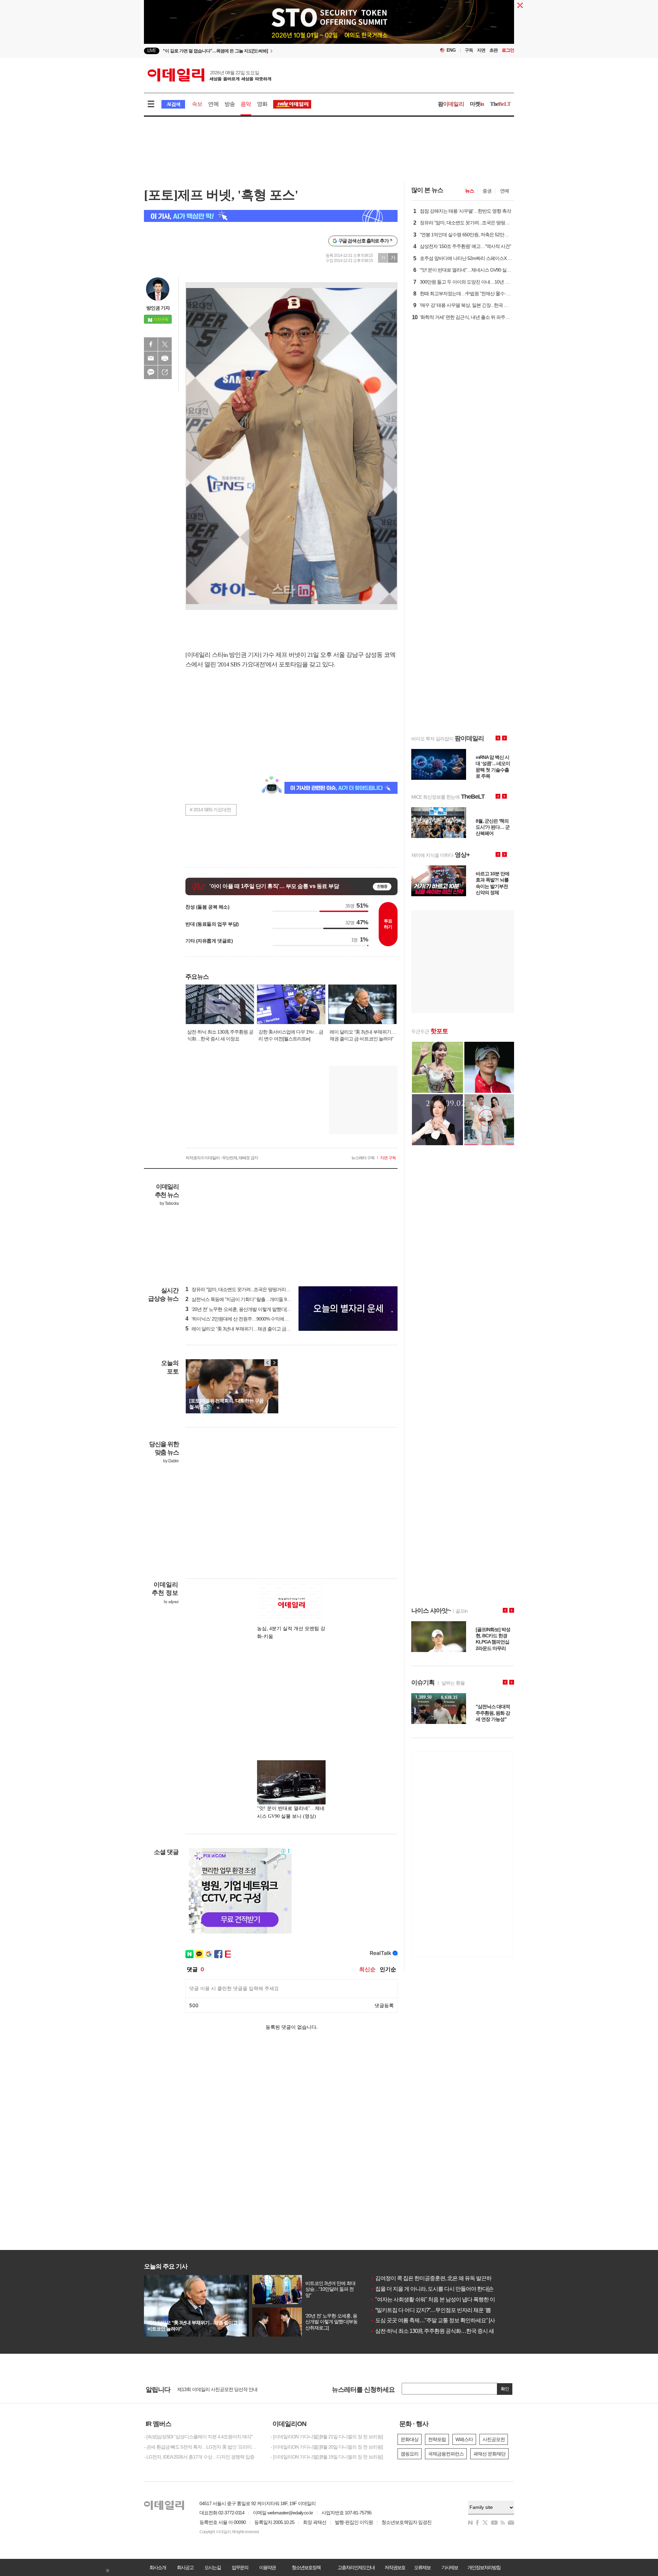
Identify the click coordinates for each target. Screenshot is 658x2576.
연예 (213, 104)
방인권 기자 (158, 308)
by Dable (171, 1461)
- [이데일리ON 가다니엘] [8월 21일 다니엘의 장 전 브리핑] (327, 2437)
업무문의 (240, 2567)
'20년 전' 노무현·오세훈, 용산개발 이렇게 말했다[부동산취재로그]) (253, 1309)
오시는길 (212, 2567)
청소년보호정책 (306, 2567)
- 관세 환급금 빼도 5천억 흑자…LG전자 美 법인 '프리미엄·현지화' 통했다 (202, 2447)
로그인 (508, 50)
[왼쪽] (268, 1363)
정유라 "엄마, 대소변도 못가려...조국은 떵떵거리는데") (241, 1289)
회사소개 (158, 2567)
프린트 (165, 358)
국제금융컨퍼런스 (446, 2454)
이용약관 (267, 2567)
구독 (469, 50)
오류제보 (422, 2567)
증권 (487, 191)
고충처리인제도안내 (356, 2567)
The (500, 104)
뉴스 (470, 191)
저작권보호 (395, 2567)
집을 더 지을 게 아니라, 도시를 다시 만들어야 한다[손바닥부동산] (445, 2289)
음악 (246, 104)
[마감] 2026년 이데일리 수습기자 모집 (214, 2389)
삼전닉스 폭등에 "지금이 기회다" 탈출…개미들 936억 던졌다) (248, 1299)
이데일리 (209, 75)
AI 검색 (173, 104)
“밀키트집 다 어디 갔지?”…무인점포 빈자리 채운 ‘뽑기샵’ (436, 2310)
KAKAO (151, 372)
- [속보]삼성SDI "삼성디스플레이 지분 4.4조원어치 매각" (198, 2437)
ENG (451, 50)
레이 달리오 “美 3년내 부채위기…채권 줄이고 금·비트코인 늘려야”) (254, 1329)
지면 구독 (388, 1158)
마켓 (477, 104)
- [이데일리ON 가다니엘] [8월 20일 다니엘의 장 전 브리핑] (327, 2447)
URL (165, 372)
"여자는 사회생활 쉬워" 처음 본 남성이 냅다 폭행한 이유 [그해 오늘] (447, 2299)
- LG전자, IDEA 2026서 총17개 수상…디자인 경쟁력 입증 (199, 2457)
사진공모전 (494, 2439)
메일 (151, 358)
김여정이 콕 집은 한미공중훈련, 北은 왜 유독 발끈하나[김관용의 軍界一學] (455, 2278)
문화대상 (410, 2439)
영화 (262, 104)
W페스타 (464, 2439)
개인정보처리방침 (484, 2567)
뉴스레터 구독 (363, 1158)
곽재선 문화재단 (489, 2454)
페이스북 (151, 344)
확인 (505, 2389)
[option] (273, 51)
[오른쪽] (274, 1363)
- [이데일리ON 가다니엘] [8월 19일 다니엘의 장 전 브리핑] (327, 2457)
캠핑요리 (410, 2454)
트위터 (165, 344)
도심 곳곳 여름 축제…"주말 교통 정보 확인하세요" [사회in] (437, 2320)
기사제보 (450, 2567)
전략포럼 (437, 2439)
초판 (493, 50)
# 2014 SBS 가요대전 (210, 810)
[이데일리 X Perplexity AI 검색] (271, 216)
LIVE (152, 51)
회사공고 (185, 2567)
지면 (481, 50)
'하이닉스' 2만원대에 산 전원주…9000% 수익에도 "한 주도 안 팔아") (254, 1319)
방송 (230, 104)
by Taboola (169, 1203)
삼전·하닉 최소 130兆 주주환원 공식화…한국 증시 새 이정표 (440, 2331)
